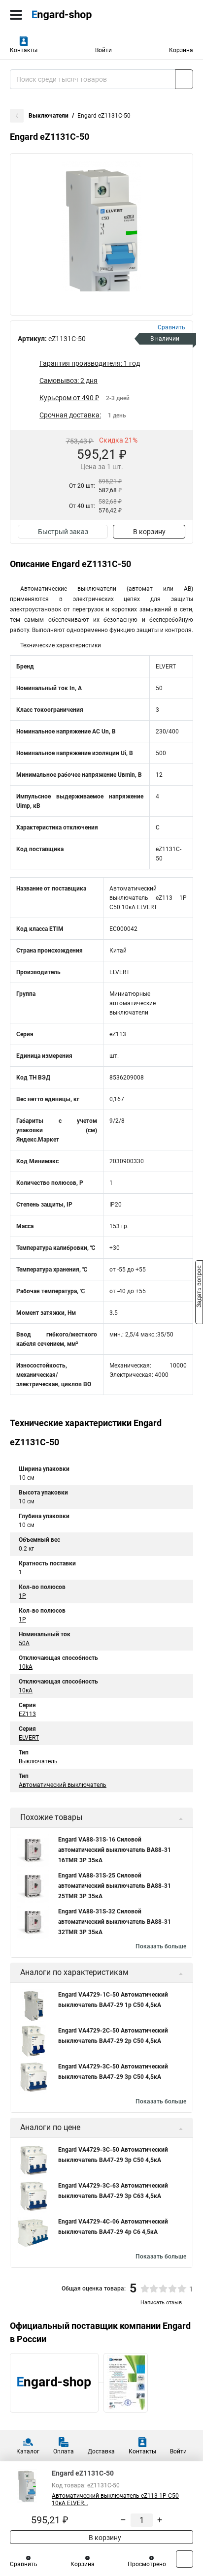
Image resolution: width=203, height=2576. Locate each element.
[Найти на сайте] (184, 79)
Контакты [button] (24, 50)
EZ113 (27, 1714)
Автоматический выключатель (63, 1785)
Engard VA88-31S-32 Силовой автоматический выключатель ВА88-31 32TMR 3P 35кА (115, 1922)
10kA (26, 1667)
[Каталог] (16, 15)
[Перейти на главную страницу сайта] (74, 15)
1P (22, 1596)
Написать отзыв (161, 2303)
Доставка (101, 2451)
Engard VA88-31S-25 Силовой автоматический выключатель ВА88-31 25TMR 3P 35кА (115, 1886)
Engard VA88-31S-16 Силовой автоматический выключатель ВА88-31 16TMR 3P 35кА (115, 1850)
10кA (26, 1690)
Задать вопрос (199, 1287)
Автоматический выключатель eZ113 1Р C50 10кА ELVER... (115, 2499)
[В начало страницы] (185, 2559)
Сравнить (24, 2564)
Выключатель (38, 1761)
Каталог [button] (28, 2451)
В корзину (149, 532)
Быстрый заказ (63, 532)
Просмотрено (147, 2564)
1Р (22, 1620)
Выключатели (49, 116)
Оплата (64, 2451)
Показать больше (161, 1946)
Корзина (181, 50)
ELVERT (29, 1738)
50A (24, 1643)
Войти (103, 50)
